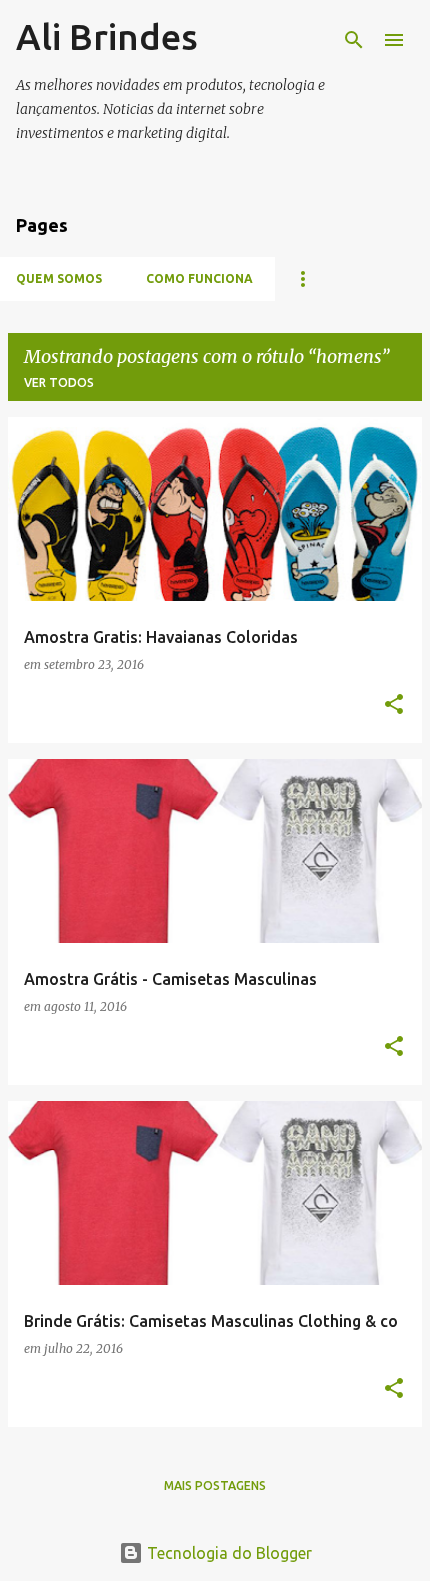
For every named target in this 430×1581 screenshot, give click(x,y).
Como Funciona (199, 278)
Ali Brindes (107, 36)
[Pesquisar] (354, 40)
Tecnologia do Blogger (227, 1553)
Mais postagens (215, 1485)
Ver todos (59, 382)
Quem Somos (59, 278)
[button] (394, 705)
